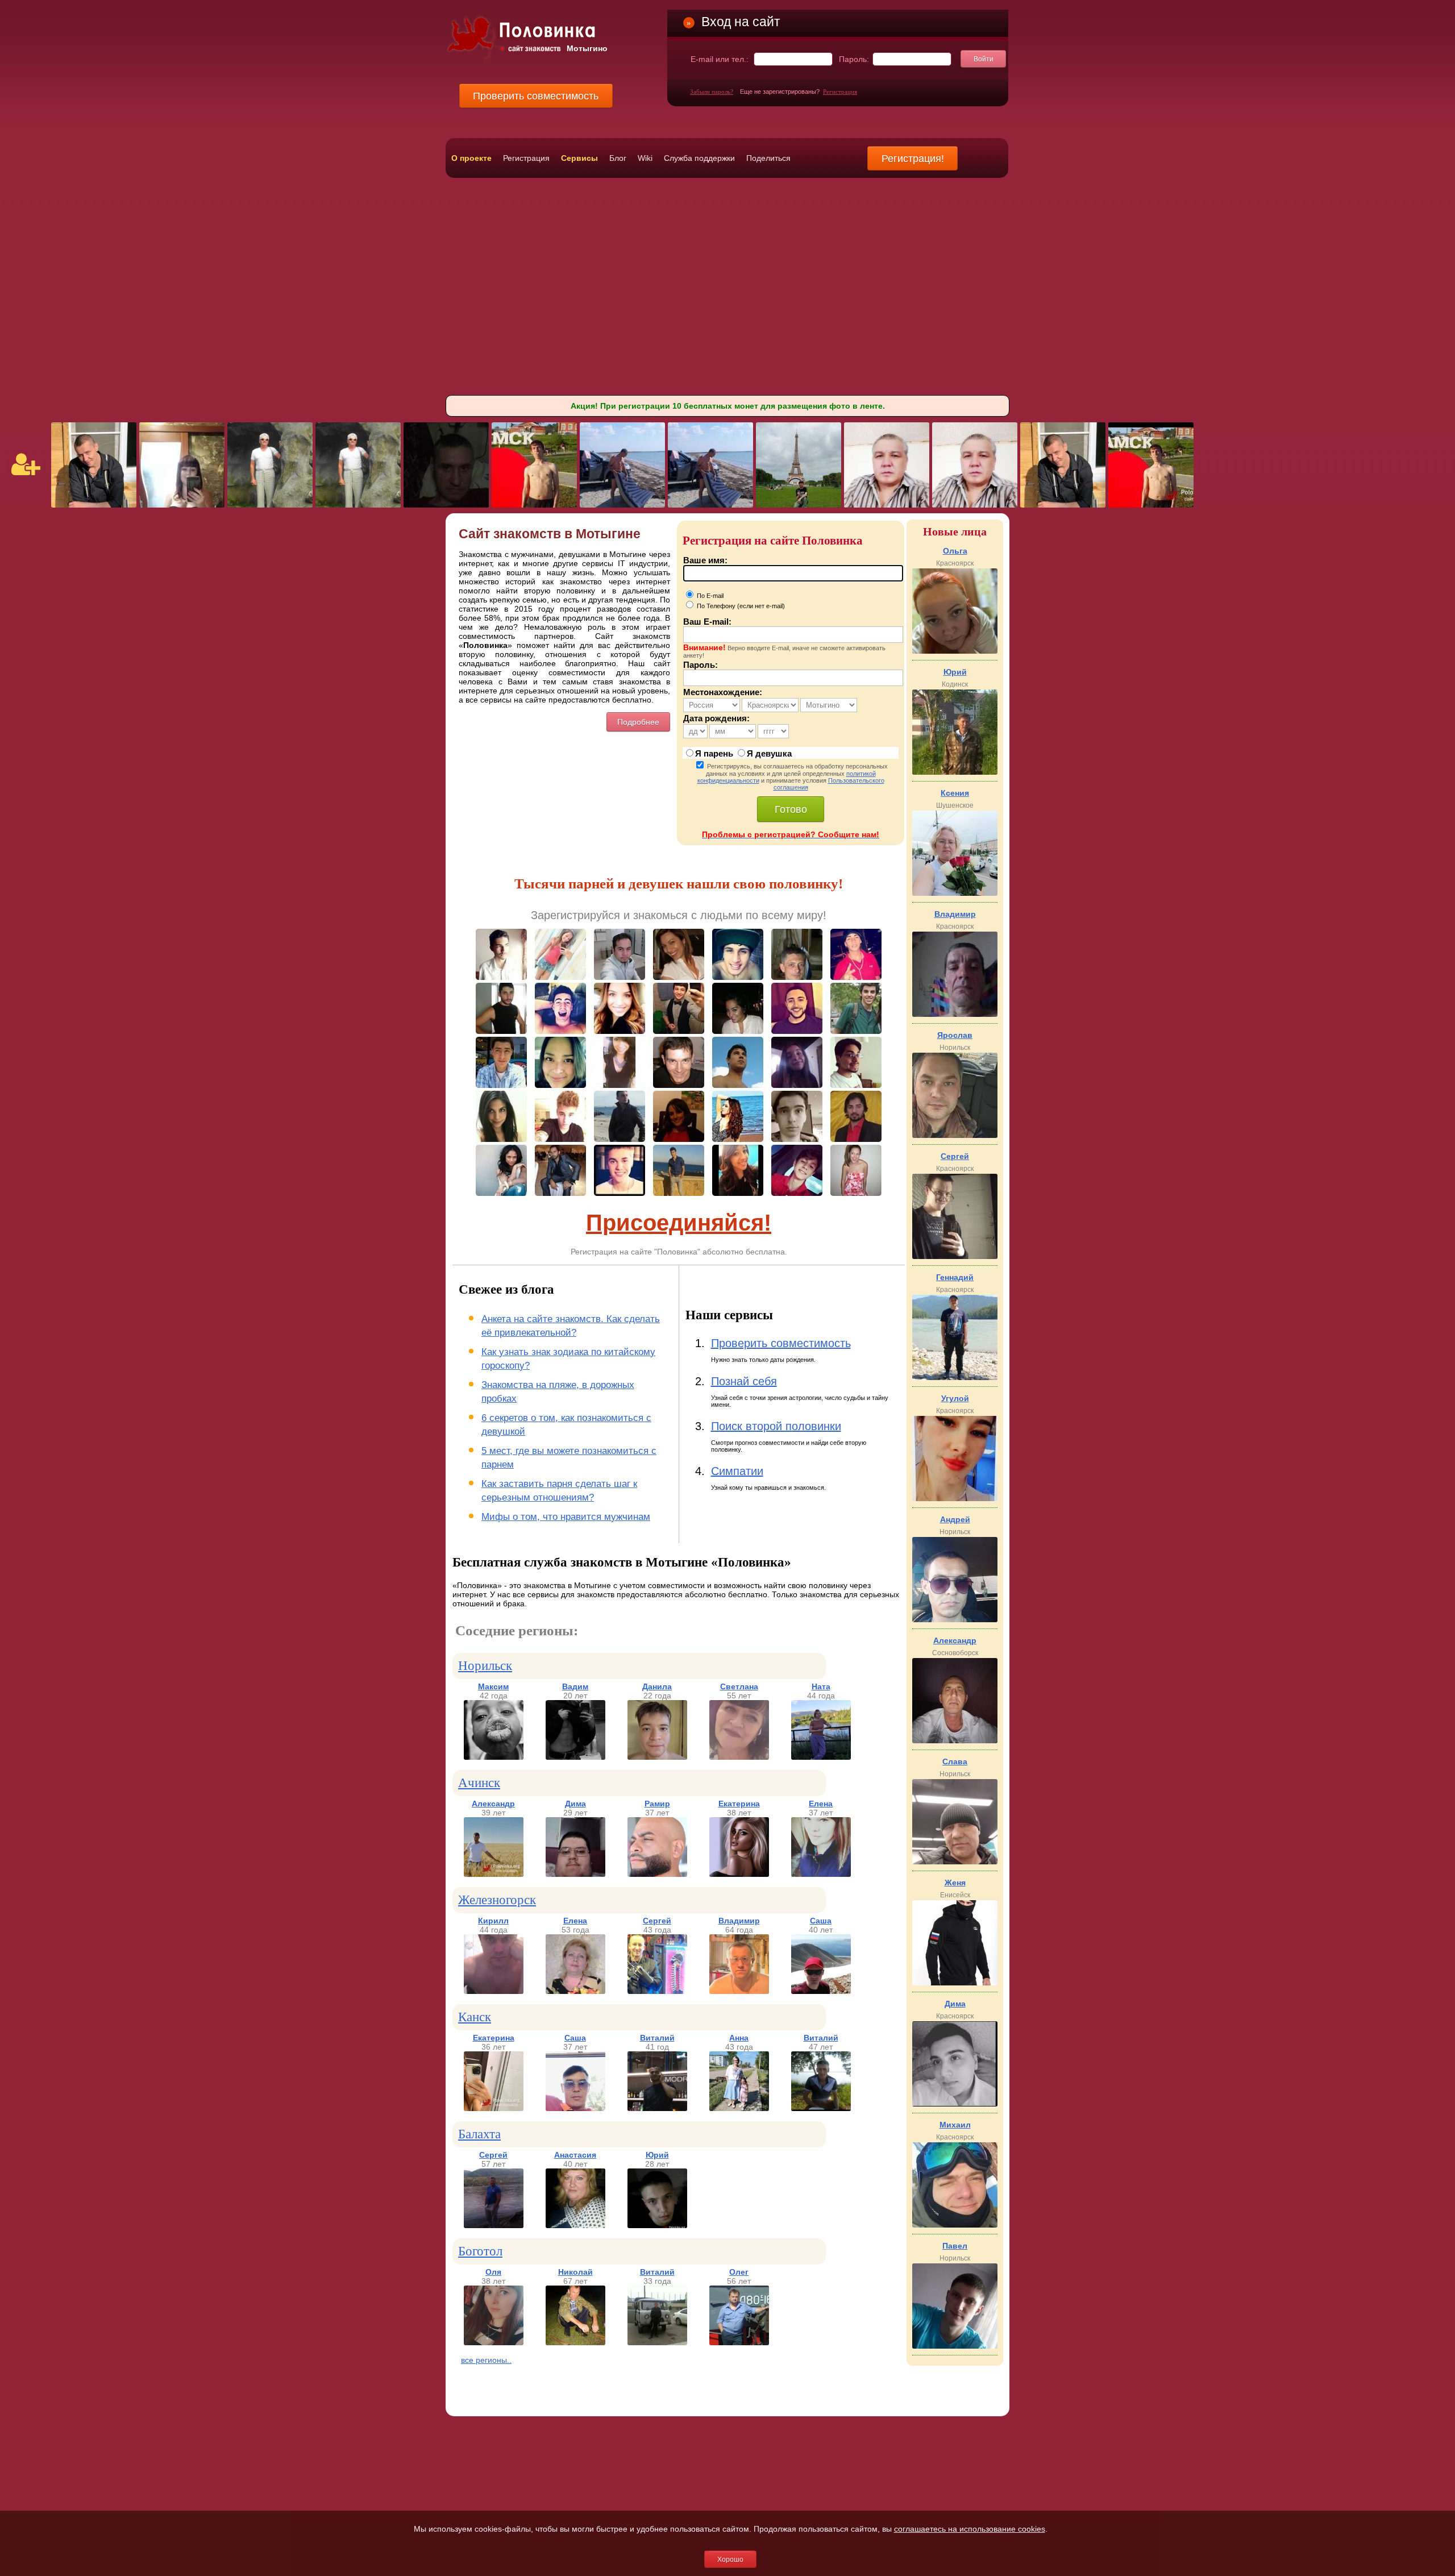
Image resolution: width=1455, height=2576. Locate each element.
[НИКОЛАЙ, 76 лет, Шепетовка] (270, 505)
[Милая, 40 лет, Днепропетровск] (182, 505)
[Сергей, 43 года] (657, 1991)
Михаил (955, 2125)
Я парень (714, 753)
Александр (493, 1804)
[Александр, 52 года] (955, 1740)
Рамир (657, 1804)
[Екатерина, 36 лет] (494, 2108)
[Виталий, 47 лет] (821, 2108)
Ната (821, 1686)
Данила (657, 1686)
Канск (475, 2017)
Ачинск (479, 1783)
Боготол (480, 2251)
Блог (618, 158)
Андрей (955, 1519)
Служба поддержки (699, 158)
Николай (575, 2272)
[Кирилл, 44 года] (494, 1991)
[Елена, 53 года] (575, 1991)
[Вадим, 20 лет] (575, 1757)
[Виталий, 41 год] (657, 2108)
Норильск (485, 1666)
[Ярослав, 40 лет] (955, 1135)
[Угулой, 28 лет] (955, 1498)
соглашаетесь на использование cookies (970, 2529)
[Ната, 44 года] (821, 1757)
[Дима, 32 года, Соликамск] (534, 505)
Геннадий (955, 1277)
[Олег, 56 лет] (739, 2342)
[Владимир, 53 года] (955, 1014)
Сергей (657, 1921)
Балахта (479, 2134)
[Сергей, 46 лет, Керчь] (446, 505)
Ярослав (955, 1035)
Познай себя (744, 1381)
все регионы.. (486, 2360)
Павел (955, 2246)
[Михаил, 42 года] (955, 2225)
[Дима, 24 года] (955, 2104)
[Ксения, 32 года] (955, 893)
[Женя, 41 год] (955, 1983)
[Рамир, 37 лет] (657, 1874)
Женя (955, 1883)
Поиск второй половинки (776, 1426)
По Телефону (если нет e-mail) (740, 606)
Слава (955, 1761)
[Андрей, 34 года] (955, 1619)
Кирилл (493, 1921)
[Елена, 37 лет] (821, 1874)
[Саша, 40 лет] (821, 1991)
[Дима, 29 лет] (575, 1874)
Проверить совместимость (781, 1343)
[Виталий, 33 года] (657, 2342)
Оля (493, 2272)
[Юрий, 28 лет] (657, 2225)
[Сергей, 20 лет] (955, 1256)
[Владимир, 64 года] (739, 1991)
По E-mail (709, 596)
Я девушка (769, 753)
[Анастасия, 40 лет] (575, 2225)
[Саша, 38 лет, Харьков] (799, 505)
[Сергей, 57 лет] (494, 2225)
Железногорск (497, 1900)
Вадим (575, 1686)
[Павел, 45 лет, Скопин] (94, 505)
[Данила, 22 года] (657, 1757)
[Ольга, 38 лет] (955, 651)
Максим (493, 1686)
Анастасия (575, 2155)
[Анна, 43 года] (739, 2108)
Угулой (955, 1398)
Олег (739, 2272)
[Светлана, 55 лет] (739, 1757)
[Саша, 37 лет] (575, 2108)
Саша (821, 1921)
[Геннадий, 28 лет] (955, 1377)
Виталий (657, 2038)
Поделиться (768, 158)
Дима (575, 1804)
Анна (739, 2038)
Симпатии (737, 1471)
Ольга (955, 551)
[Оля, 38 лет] (494, 2342)
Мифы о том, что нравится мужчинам (566, 1517)
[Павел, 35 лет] (955, 2346)
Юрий (657, 2155)
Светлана (739, 1686)
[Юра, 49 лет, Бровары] (622, 505)
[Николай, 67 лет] (575, 2342)
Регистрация (840, 92)
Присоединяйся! (679, 1223)
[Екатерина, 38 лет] (739, 1874)
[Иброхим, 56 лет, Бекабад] (887, 505)
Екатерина (739, 1804)
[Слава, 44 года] (955, 1862)
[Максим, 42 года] (494, 1757)
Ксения (955, 793)
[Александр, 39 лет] (494, 1874)
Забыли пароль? (712, 92)
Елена (821, 1804)
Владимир (739, 1921)
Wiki (645, 158)
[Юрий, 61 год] (955, 772)
